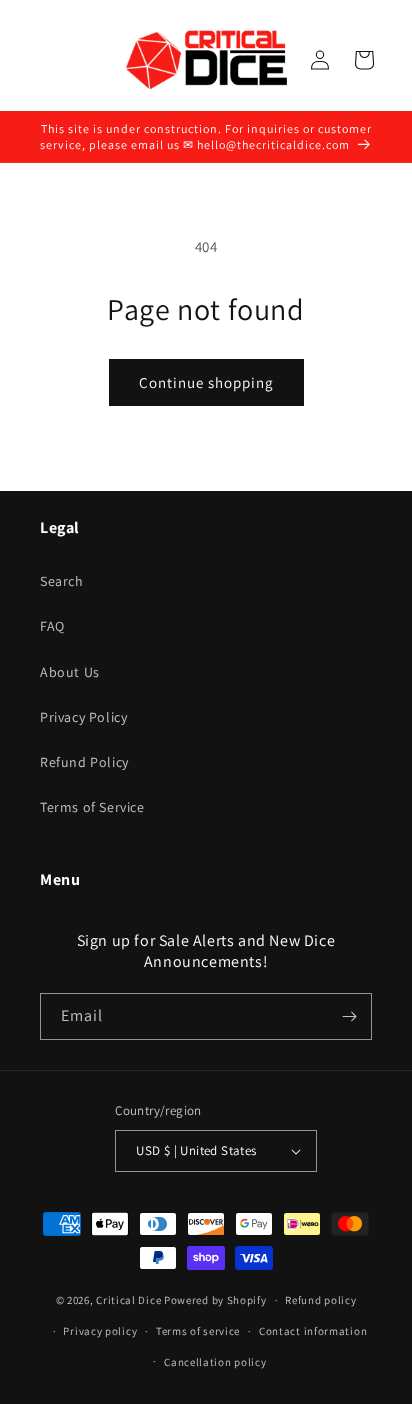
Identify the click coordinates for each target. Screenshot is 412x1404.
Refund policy (320, 1300)
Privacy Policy (83, 717)
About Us (70, 672)
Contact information (313, 1331)
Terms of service (198, 1331)
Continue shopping (206, 382)
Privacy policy (100, 1331)
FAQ (52, 626)
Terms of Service (92, 807)
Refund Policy (84, 762)
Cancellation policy (215, 1362)
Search (62, 581)
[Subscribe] (349, 1016)
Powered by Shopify (215, 1300)
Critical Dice (128, 1300)
